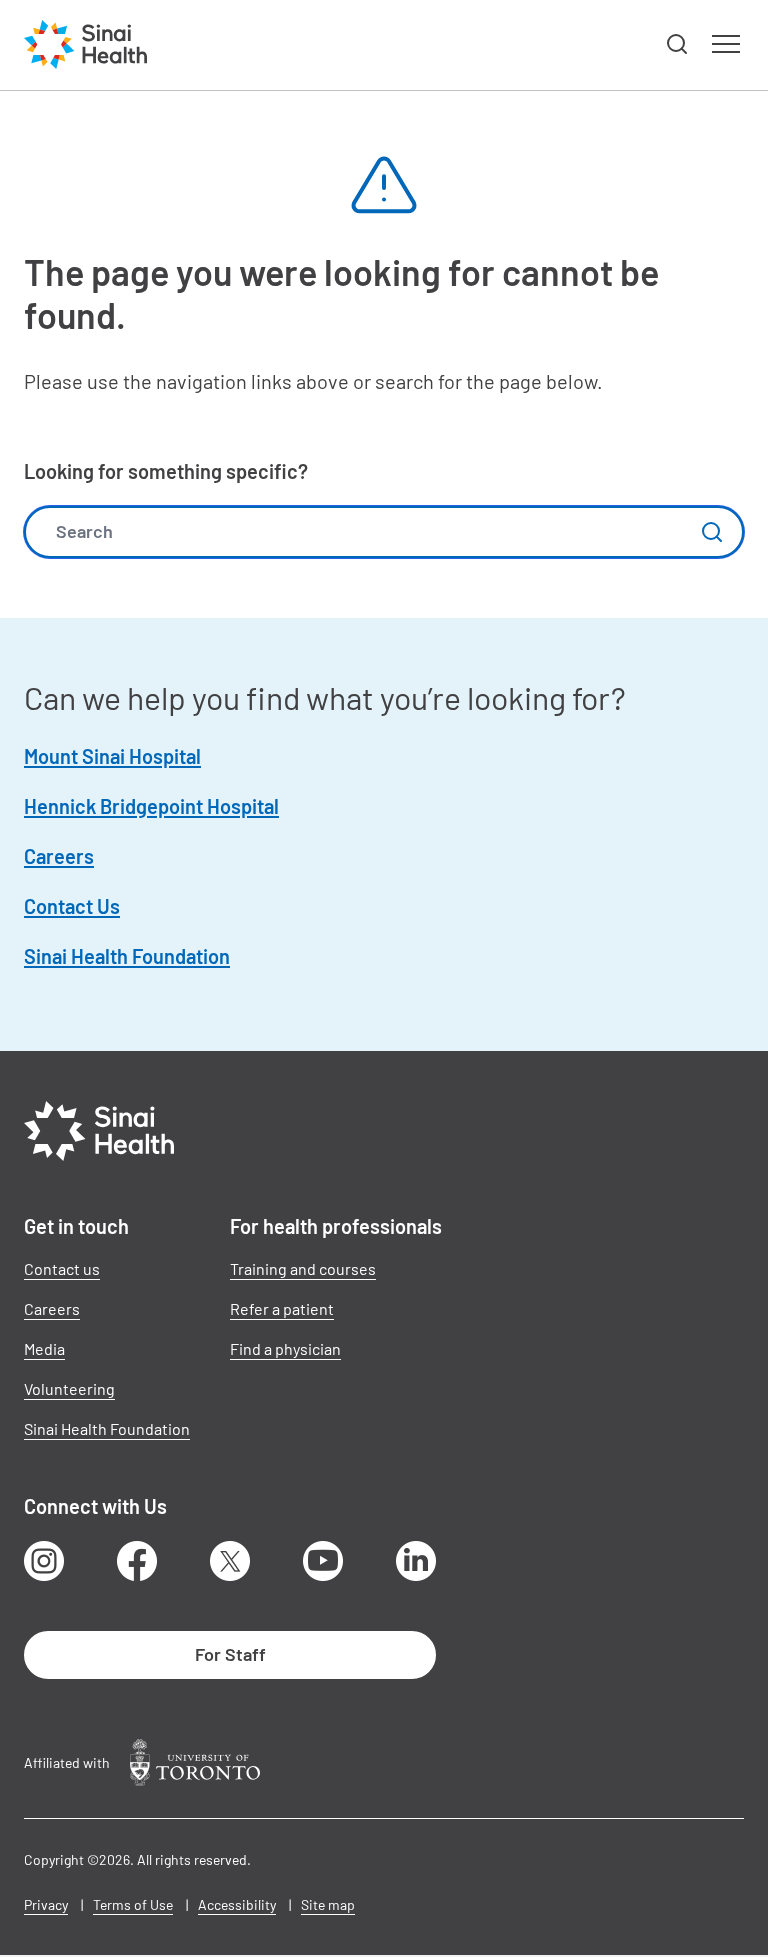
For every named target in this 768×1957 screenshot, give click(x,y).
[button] (678, 45)
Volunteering (69, 1388)
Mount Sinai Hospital (112, 756)
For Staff (230, 1654)
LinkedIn (416, 1561)
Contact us (62, 1268)
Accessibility (237, 1904)
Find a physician (285, 1348)
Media (44, 1348)
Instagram (44, 1561)
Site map (328, 1904)
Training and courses (303, 1268)
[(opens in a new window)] (195, 1762)
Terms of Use (133, 1904)
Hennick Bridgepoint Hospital (151, 806)
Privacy (46, 1904)
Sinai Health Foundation (127, 956)
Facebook (137, 1561)
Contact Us (72, 906)
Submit (712, 532)
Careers (59, 856)
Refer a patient (282, 1308)
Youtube (323, 1561)
